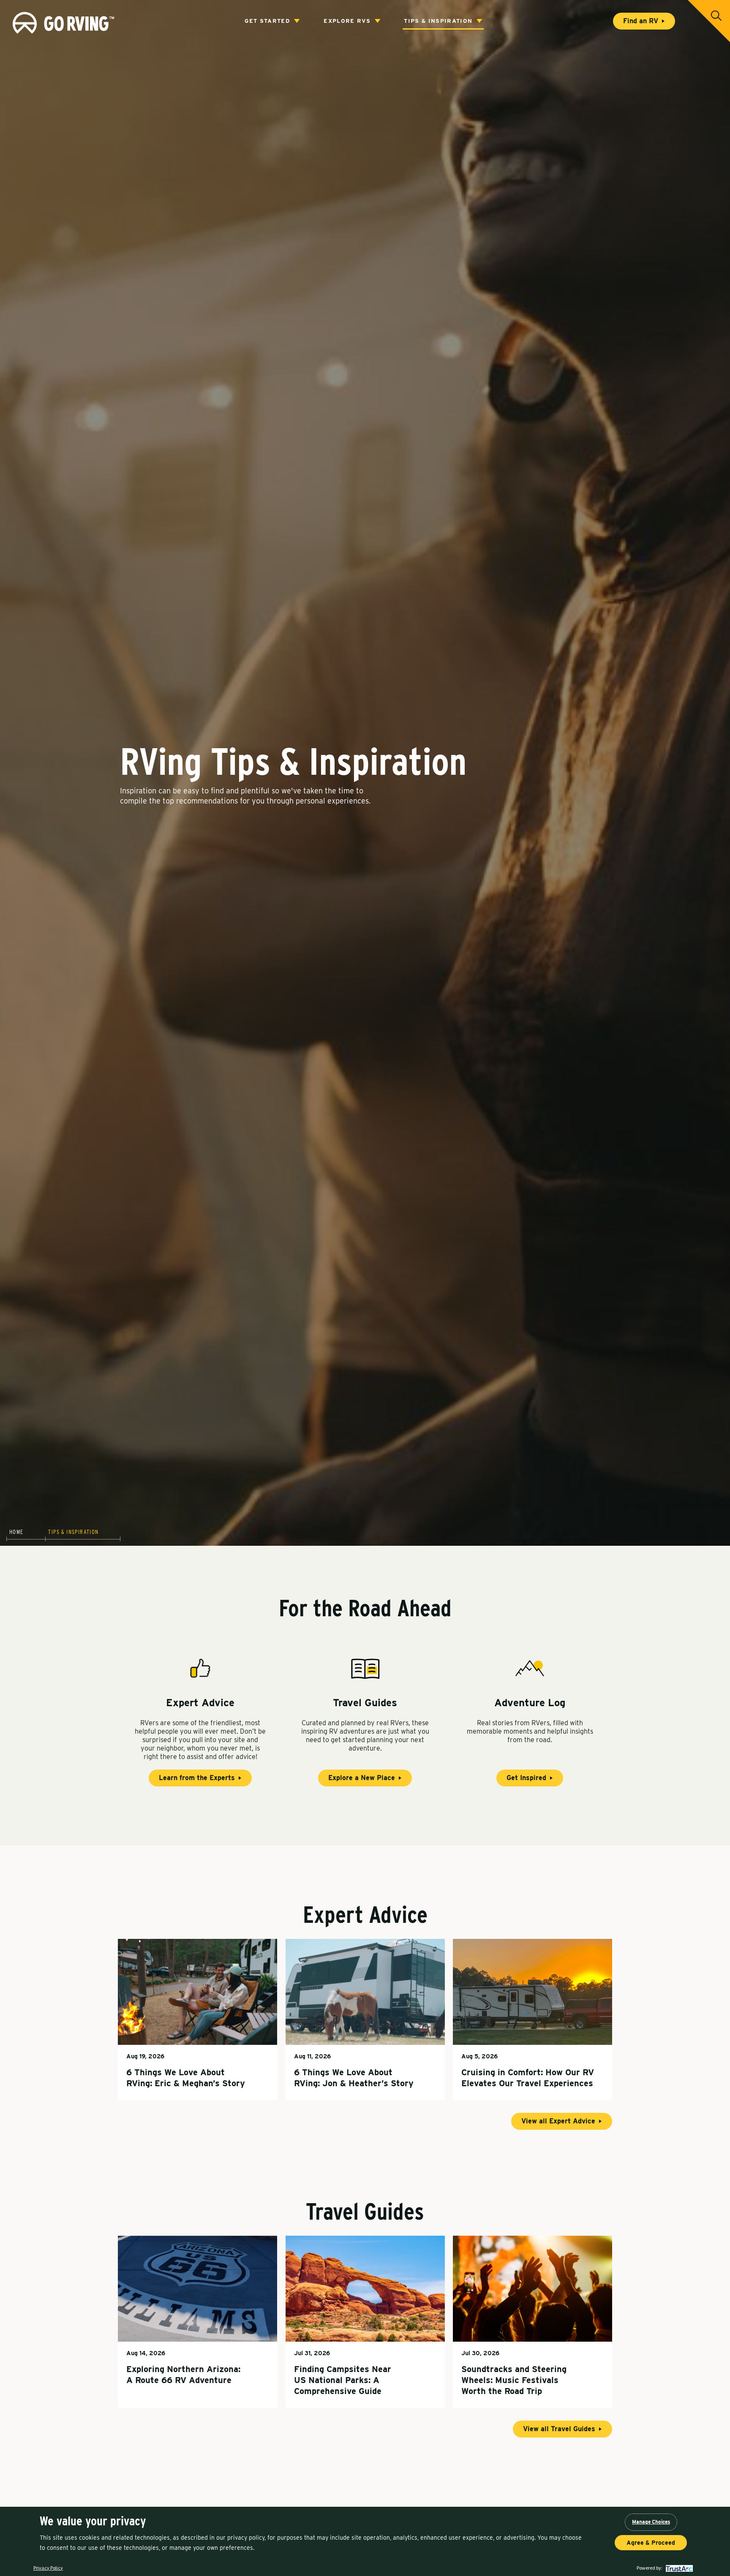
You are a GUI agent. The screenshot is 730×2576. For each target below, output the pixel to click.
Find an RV (641, 21)
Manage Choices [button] (651, 2522)
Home (16, 1532)
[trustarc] (678, 2568)
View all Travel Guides (559, 2429)
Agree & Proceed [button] (651, 2543)
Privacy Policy (48, 2568)
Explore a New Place (362, 1778)
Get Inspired (526, 1778)
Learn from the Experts (197, 1778)
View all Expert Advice (558, 2121)
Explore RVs (347, 21)
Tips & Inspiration (438, 21)
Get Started (267, 21)
